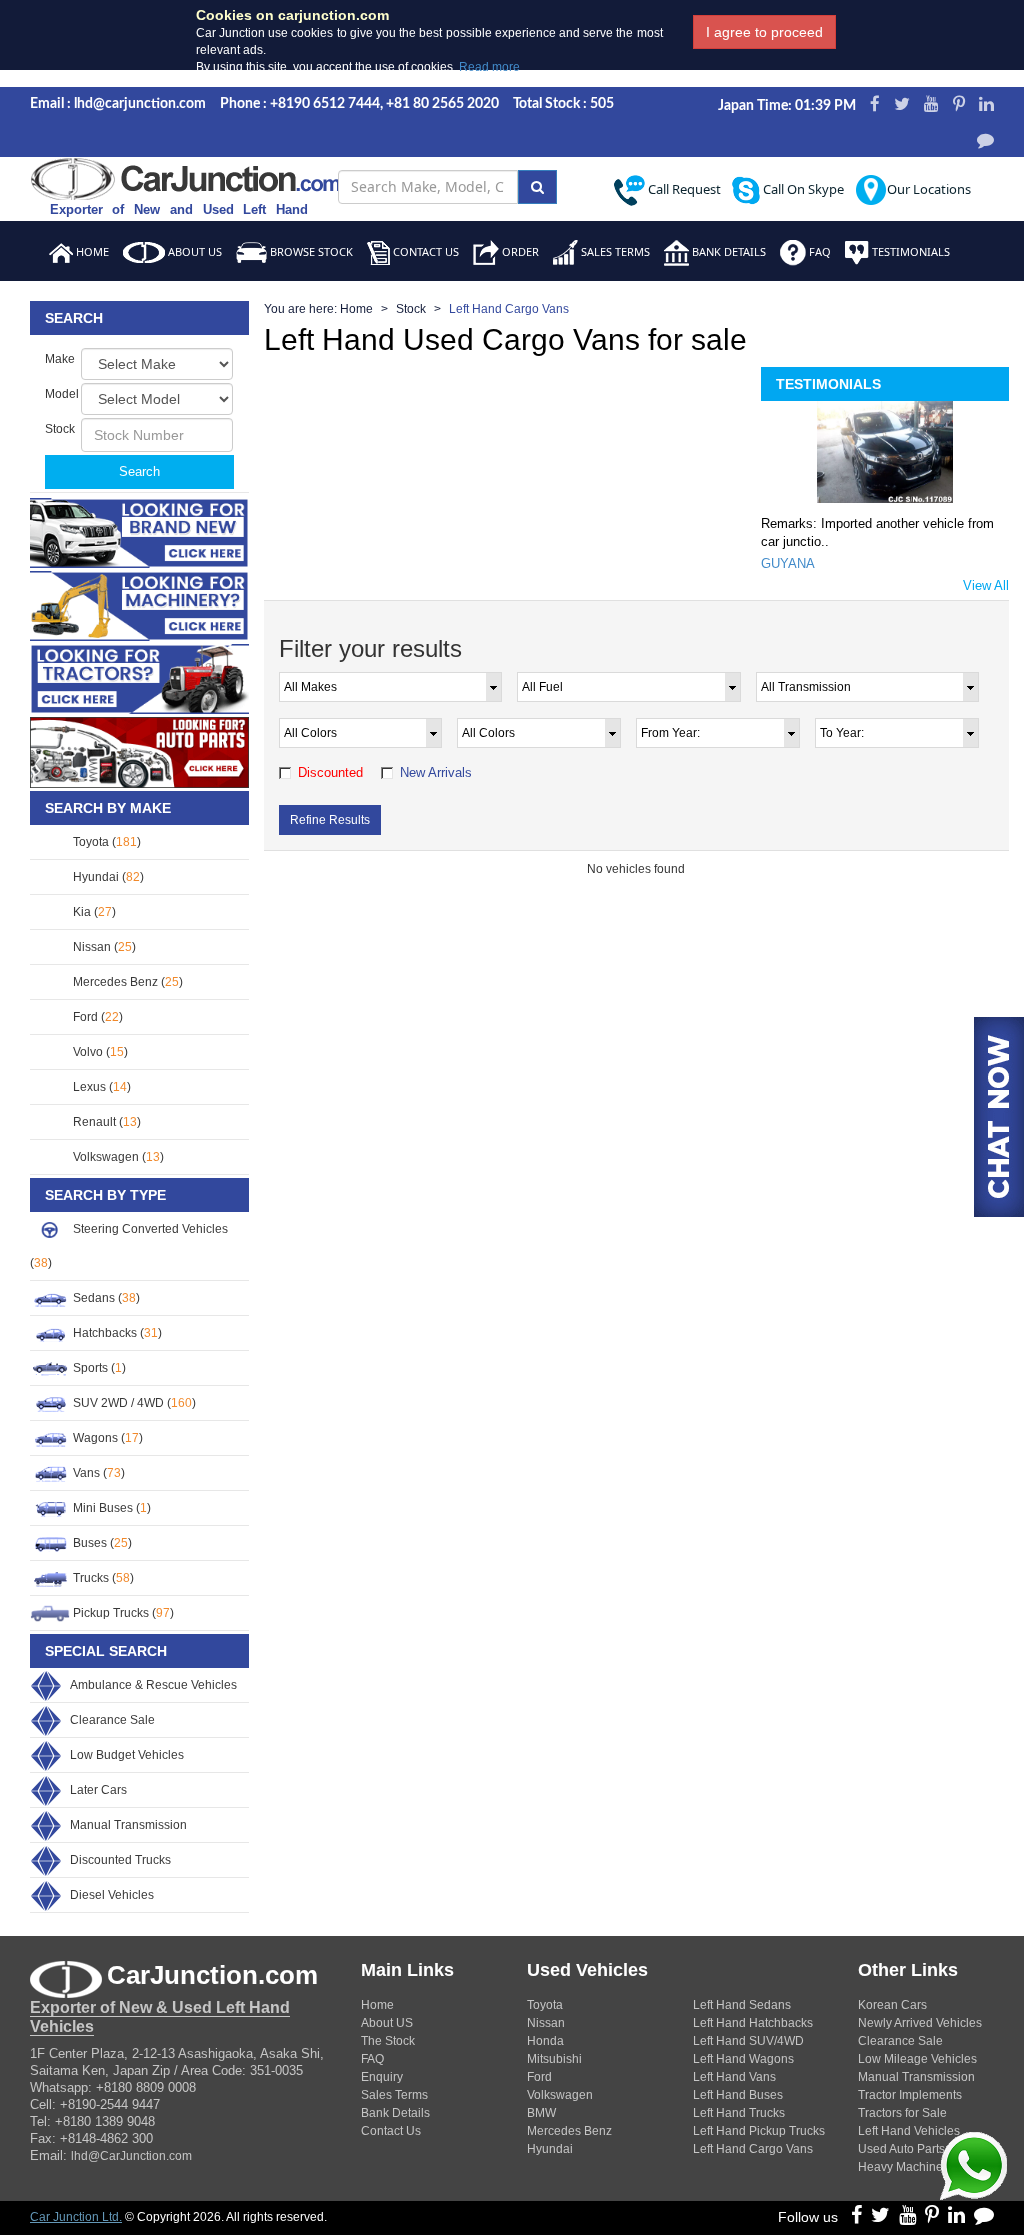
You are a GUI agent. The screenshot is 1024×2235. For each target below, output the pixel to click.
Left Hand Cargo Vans (753, 2149)
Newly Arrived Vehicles (920, 2023)
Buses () (101, 1543)
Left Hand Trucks (739, 2113)
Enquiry (382, 2077)
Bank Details (727, 251)
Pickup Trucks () (122, 1613)
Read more (489, 67)
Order (519, 251)
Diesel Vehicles (112, 1895)
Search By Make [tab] (108, 808)
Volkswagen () (117, 1157)
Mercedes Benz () (126, 982)
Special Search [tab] (106, 1651)
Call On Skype (802, 189)
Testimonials (909, 251)
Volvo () (99, 1052)
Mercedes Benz (569, 2131)
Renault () (105, 1122)
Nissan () (103, 947)
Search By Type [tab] (105, 1195)
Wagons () (106, 1438)
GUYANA (788, 564)
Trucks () (102, 1578)
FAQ (818, 251)
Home (91, 251)
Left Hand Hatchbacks (753, 2023)
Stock (411, 309)
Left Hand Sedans (742, 2005)
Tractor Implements (910, 2095)
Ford (539, 2077)
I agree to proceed (764, 32)
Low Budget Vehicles (127, 1755)
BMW (541, 2113)
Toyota (545, 2005)
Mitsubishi (554, 2059)
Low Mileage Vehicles (917, 2059)
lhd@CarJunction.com (131, 2156)
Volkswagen (560, 2095)
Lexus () (100, 1087)
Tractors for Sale (902, 2113)
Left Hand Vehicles (909, 2131)
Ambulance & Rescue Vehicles (153, 1685)
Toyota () (105, 842)
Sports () (98, 1368)
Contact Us (424, 251)
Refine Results (330, 820)
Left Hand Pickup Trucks (759, 2131)
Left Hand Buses (738, 2095)
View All (986, 585)
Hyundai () (107, 877)
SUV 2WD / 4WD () (133, 1403)
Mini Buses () (110, 1508)
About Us (193, 251)
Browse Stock (310, 251)
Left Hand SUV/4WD (748, 2041)
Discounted (330, 773)
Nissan (546, 2023)
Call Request (683, 189)
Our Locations (929, 189)
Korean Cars (892, 2005)
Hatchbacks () (116, 1333)
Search (139, 471)
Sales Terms (614, 251)
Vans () (97, 1473)
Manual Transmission (128, 1825)
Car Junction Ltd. (76, 2217)
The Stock (388, 2041)
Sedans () (105, 1298)
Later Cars (98, 1790)
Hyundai (550, 2149)
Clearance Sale (112, 1720)
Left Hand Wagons (743, 2059)
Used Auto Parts (901, 2149)
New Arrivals (436, 773)
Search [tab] (74, 318)
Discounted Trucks (120, 1860)
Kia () (93, 912)
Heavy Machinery (905, 2167)
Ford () (96, 1017)
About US (387, 2023)
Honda (545, 2041)
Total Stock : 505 (563, 104)
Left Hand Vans (734, 2077)
